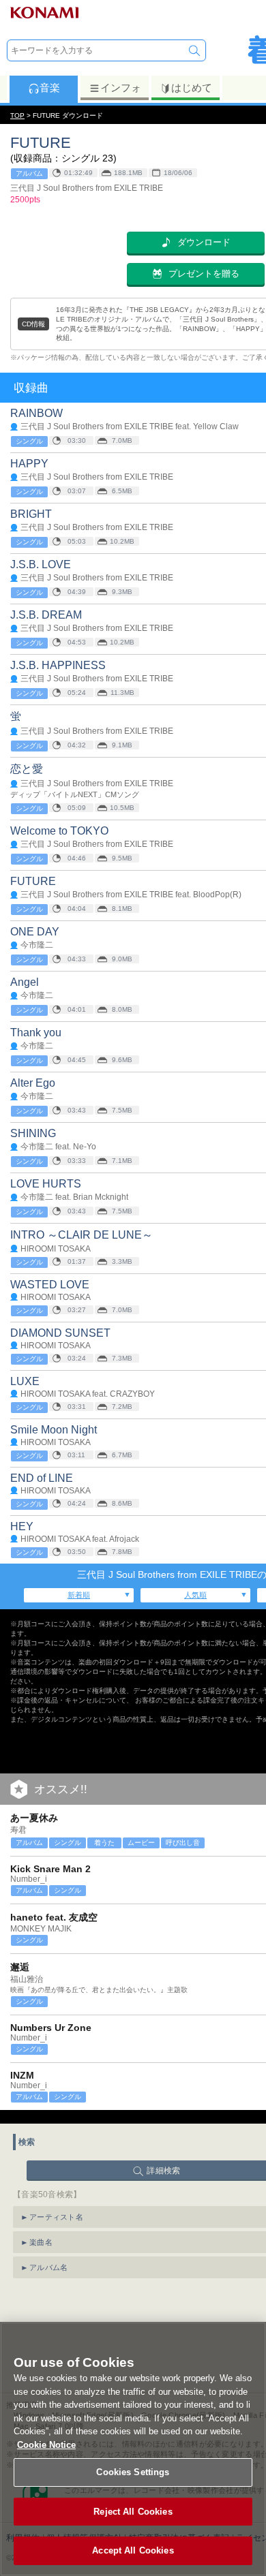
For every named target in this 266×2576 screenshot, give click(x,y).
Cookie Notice (46, 2445)
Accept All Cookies (133, 2550)
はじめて (192, 88)
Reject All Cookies (133, 2512)
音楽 (50, 88)
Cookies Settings (133, 2472)
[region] (133, 2449)
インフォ (121, 88)
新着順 (79, 1595)
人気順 (195, 1595)
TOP (17, 115)
